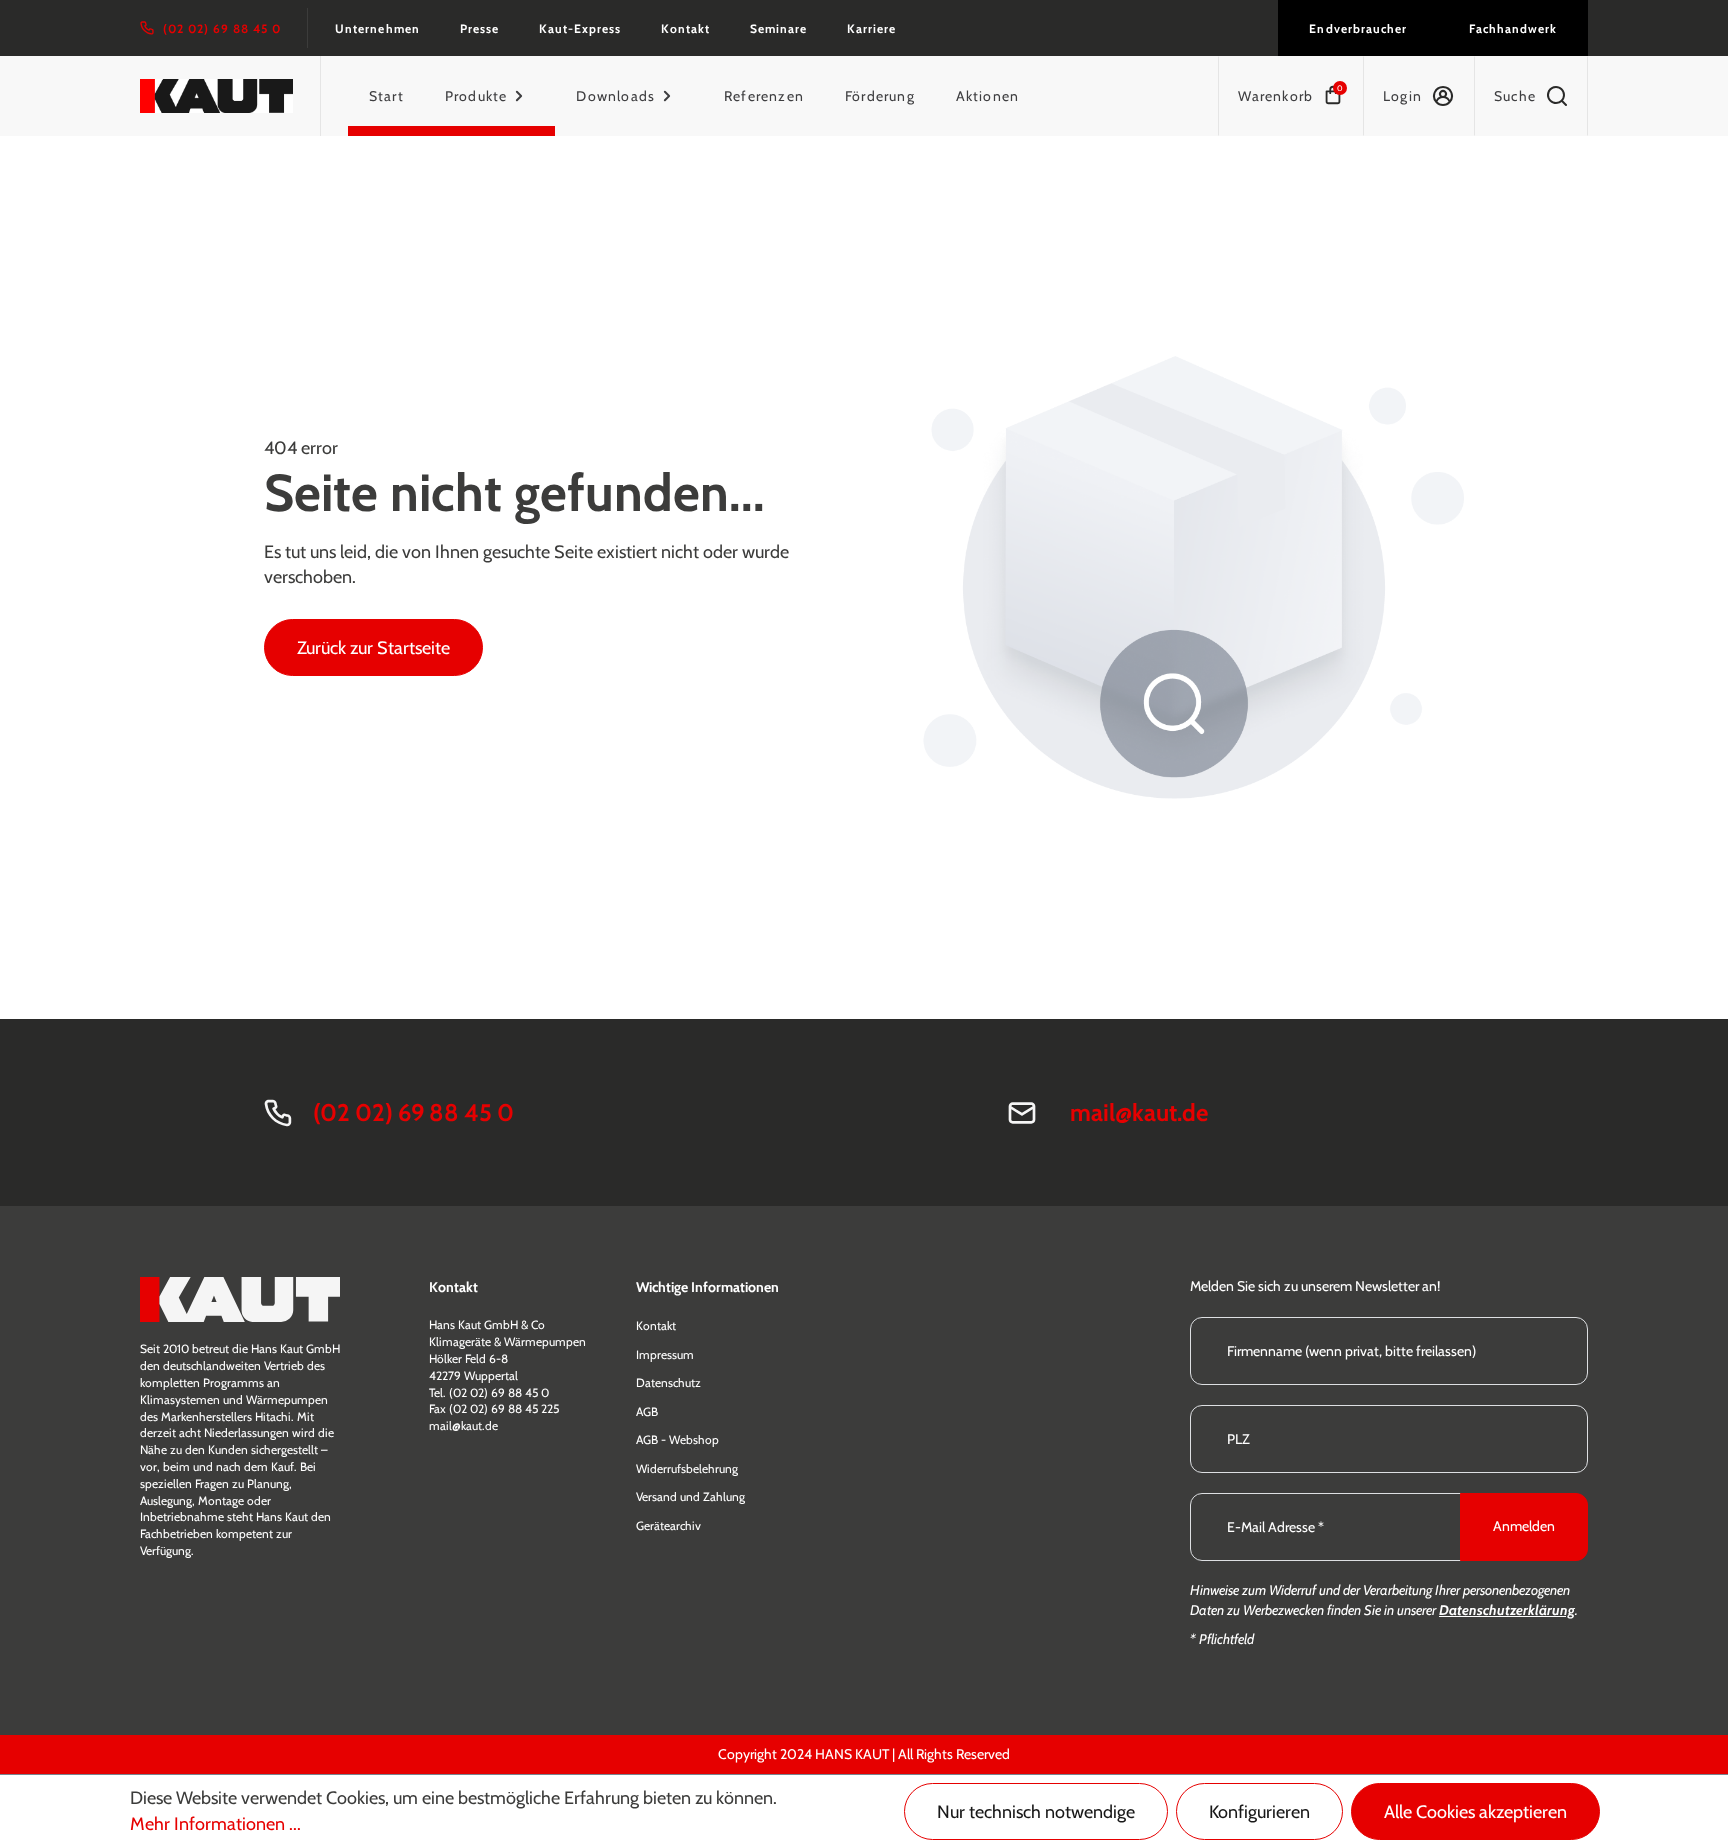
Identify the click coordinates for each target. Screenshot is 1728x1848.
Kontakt (685, 28)
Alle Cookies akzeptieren (1475, 1812)
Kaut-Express (580, 28)
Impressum (665, 1354)
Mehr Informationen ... (215, 1824)
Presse (479, 28)
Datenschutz (668, 1382)
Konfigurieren (1259, 1812)
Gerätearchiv (668, 1525)
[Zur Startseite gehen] (216, 96)
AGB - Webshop (677, 1439)
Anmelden (1524, 1526)
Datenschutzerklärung (1507, 1610)
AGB (647, 1411)
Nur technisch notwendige (1036, 1812)
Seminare (778, 28)
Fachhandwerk (1513, 28)
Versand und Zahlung (690, 1496)
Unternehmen (377, 28)
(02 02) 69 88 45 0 (413, 1112)
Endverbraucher (1357, 28)
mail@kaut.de (1139, 1112)
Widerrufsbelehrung (687, 1468)
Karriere (871, 28)
